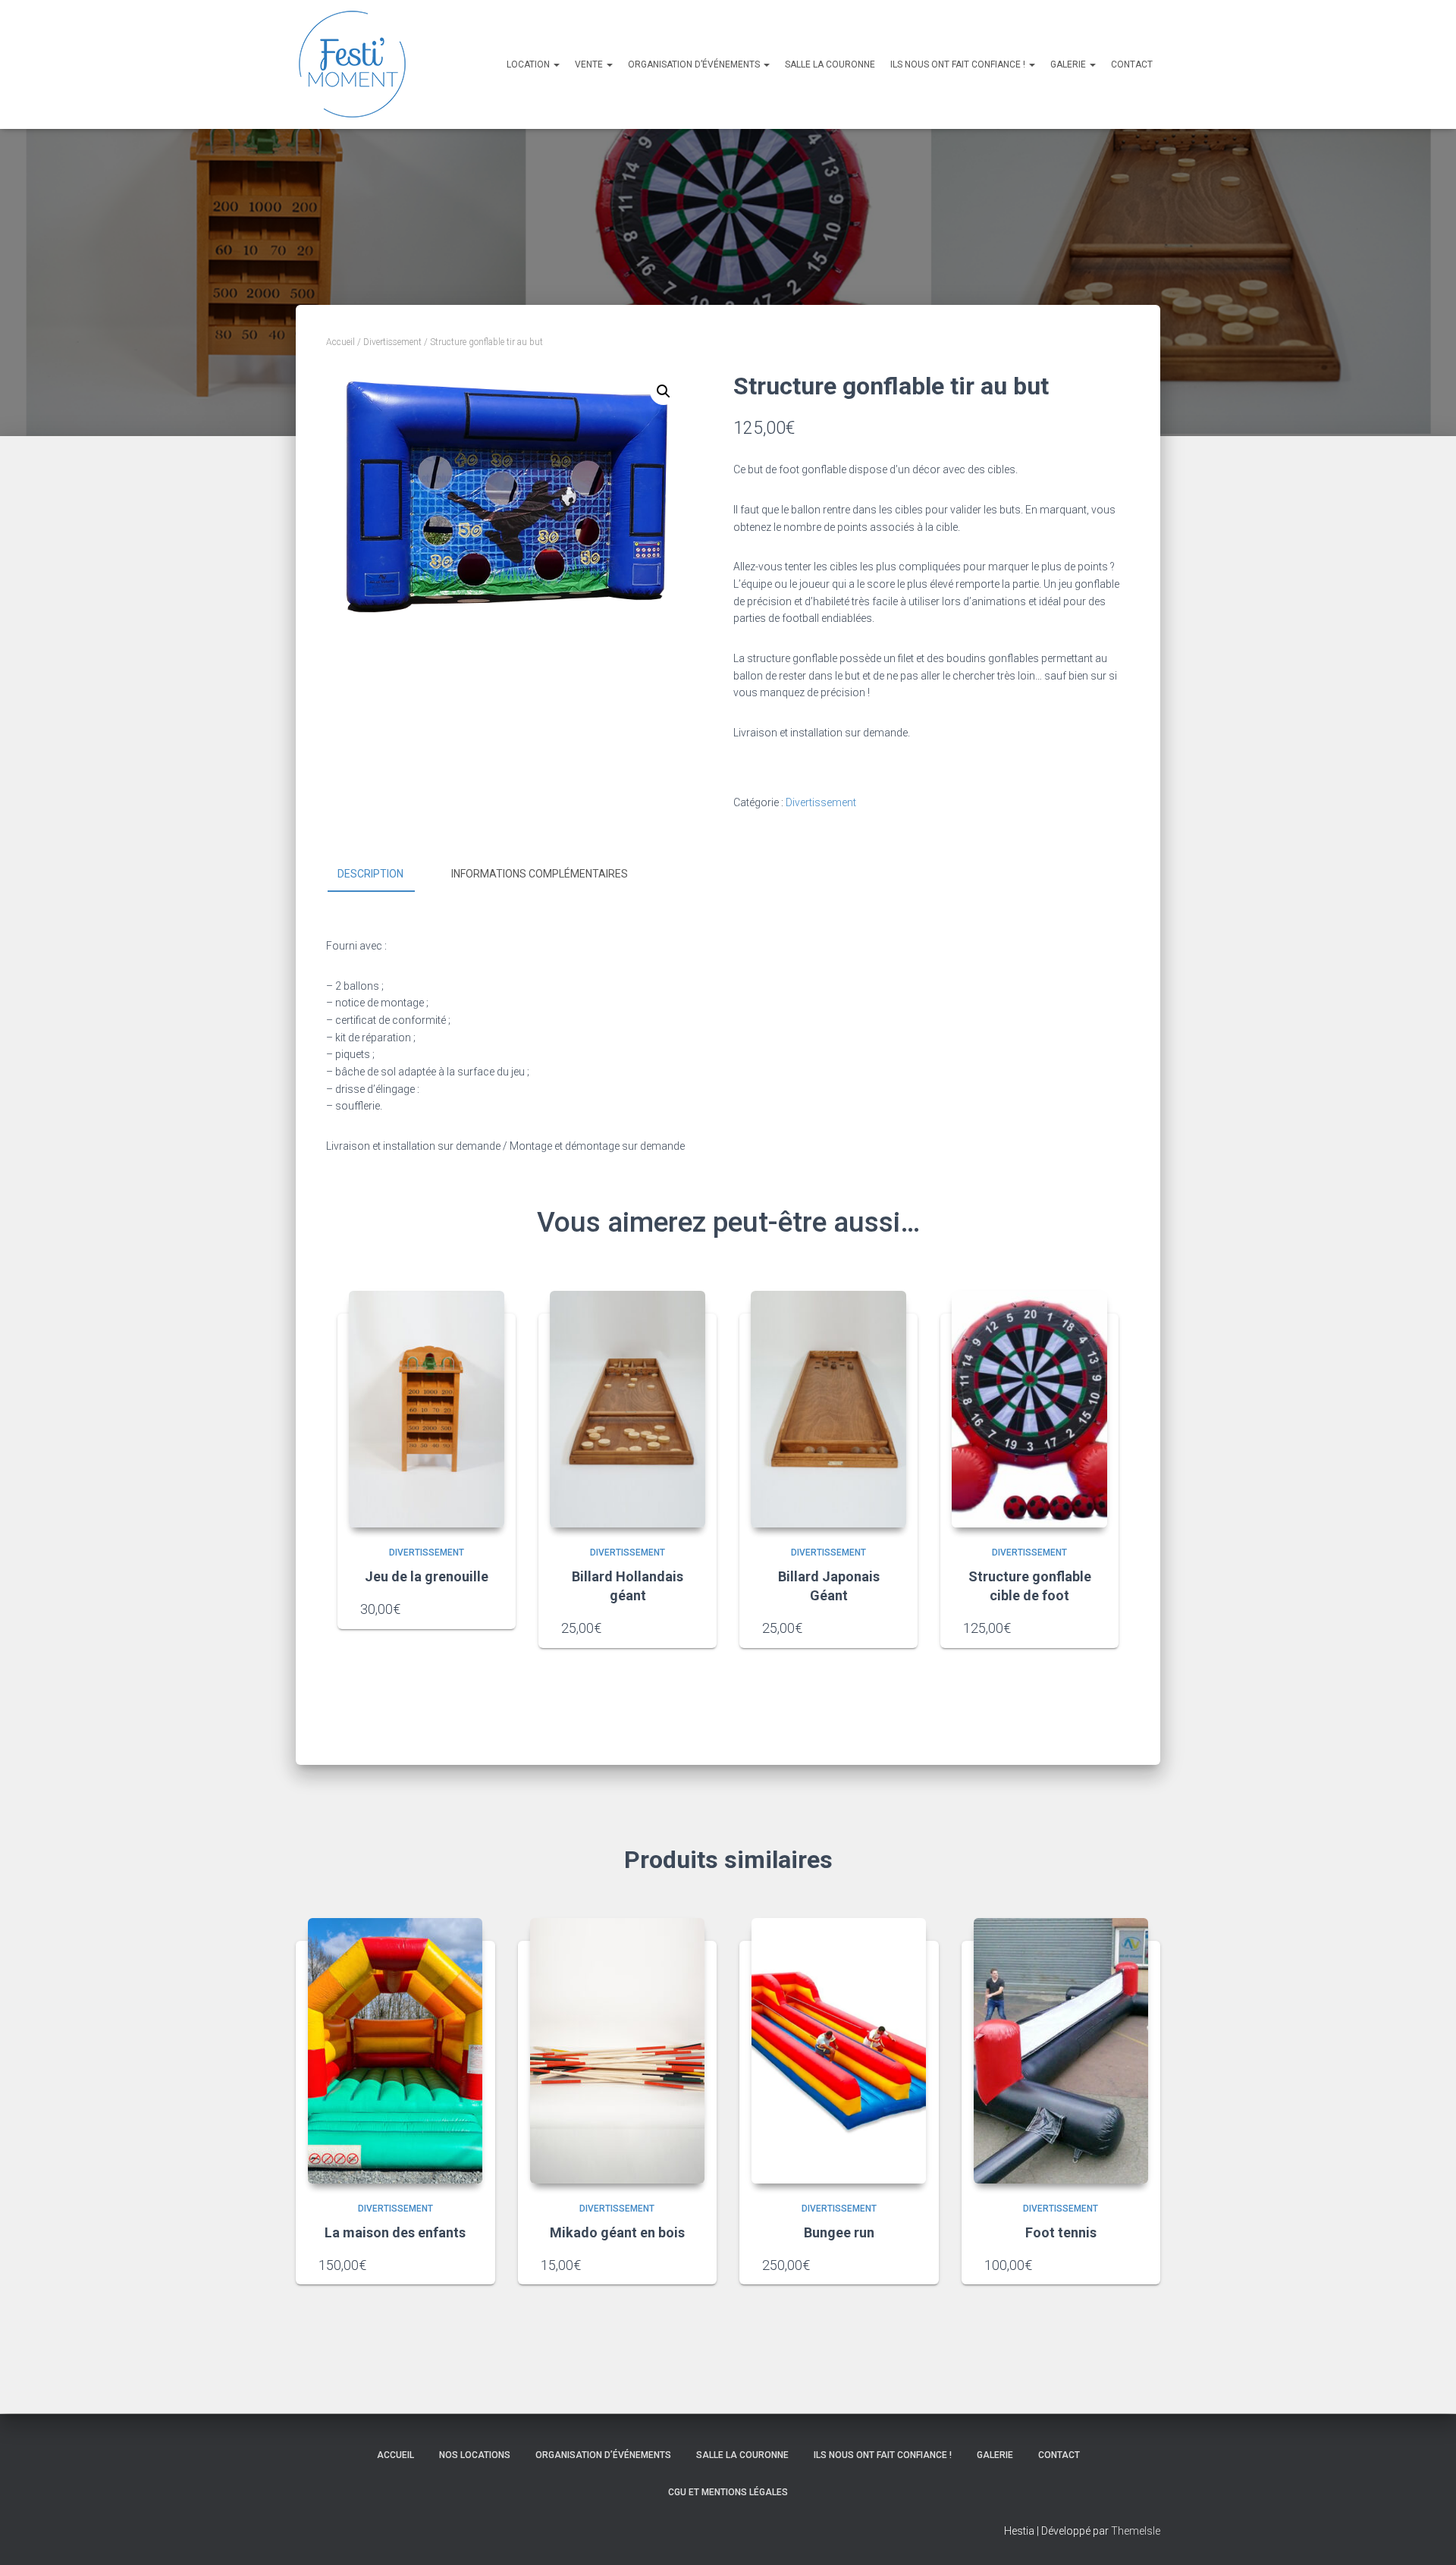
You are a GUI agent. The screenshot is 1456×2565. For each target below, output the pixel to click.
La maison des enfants (395, 2232)
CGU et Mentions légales (728, 2492)
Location (529, 64)
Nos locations (475, 2455)
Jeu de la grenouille (427, 1576)
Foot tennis (1061, 2232)
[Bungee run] (839, 2051)
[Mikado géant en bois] (617, 2051)
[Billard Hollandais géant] (628, 1409)
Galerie (1069, 64)
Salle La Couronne (830, 64)
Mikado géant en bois (617, 2232)
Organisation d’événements (695, 64)
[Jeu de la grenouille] (427, 1409)
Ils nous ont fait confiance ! (959, 64)
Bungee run (839, 2232)
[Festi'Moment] (353, 64)
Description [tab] (370, 874)
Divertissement (392, 342)
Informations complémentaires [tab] (540, 874)
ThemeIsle (1136, 2531)
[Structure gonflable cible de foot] (1029, 1409)
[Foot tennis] (1061, 2051)
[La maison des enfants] (395, 2051)
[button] (664, 391)
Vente (590, 64)
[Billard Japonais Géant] (828, 1409)
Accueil (340, 342)
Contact (1132, 64)
